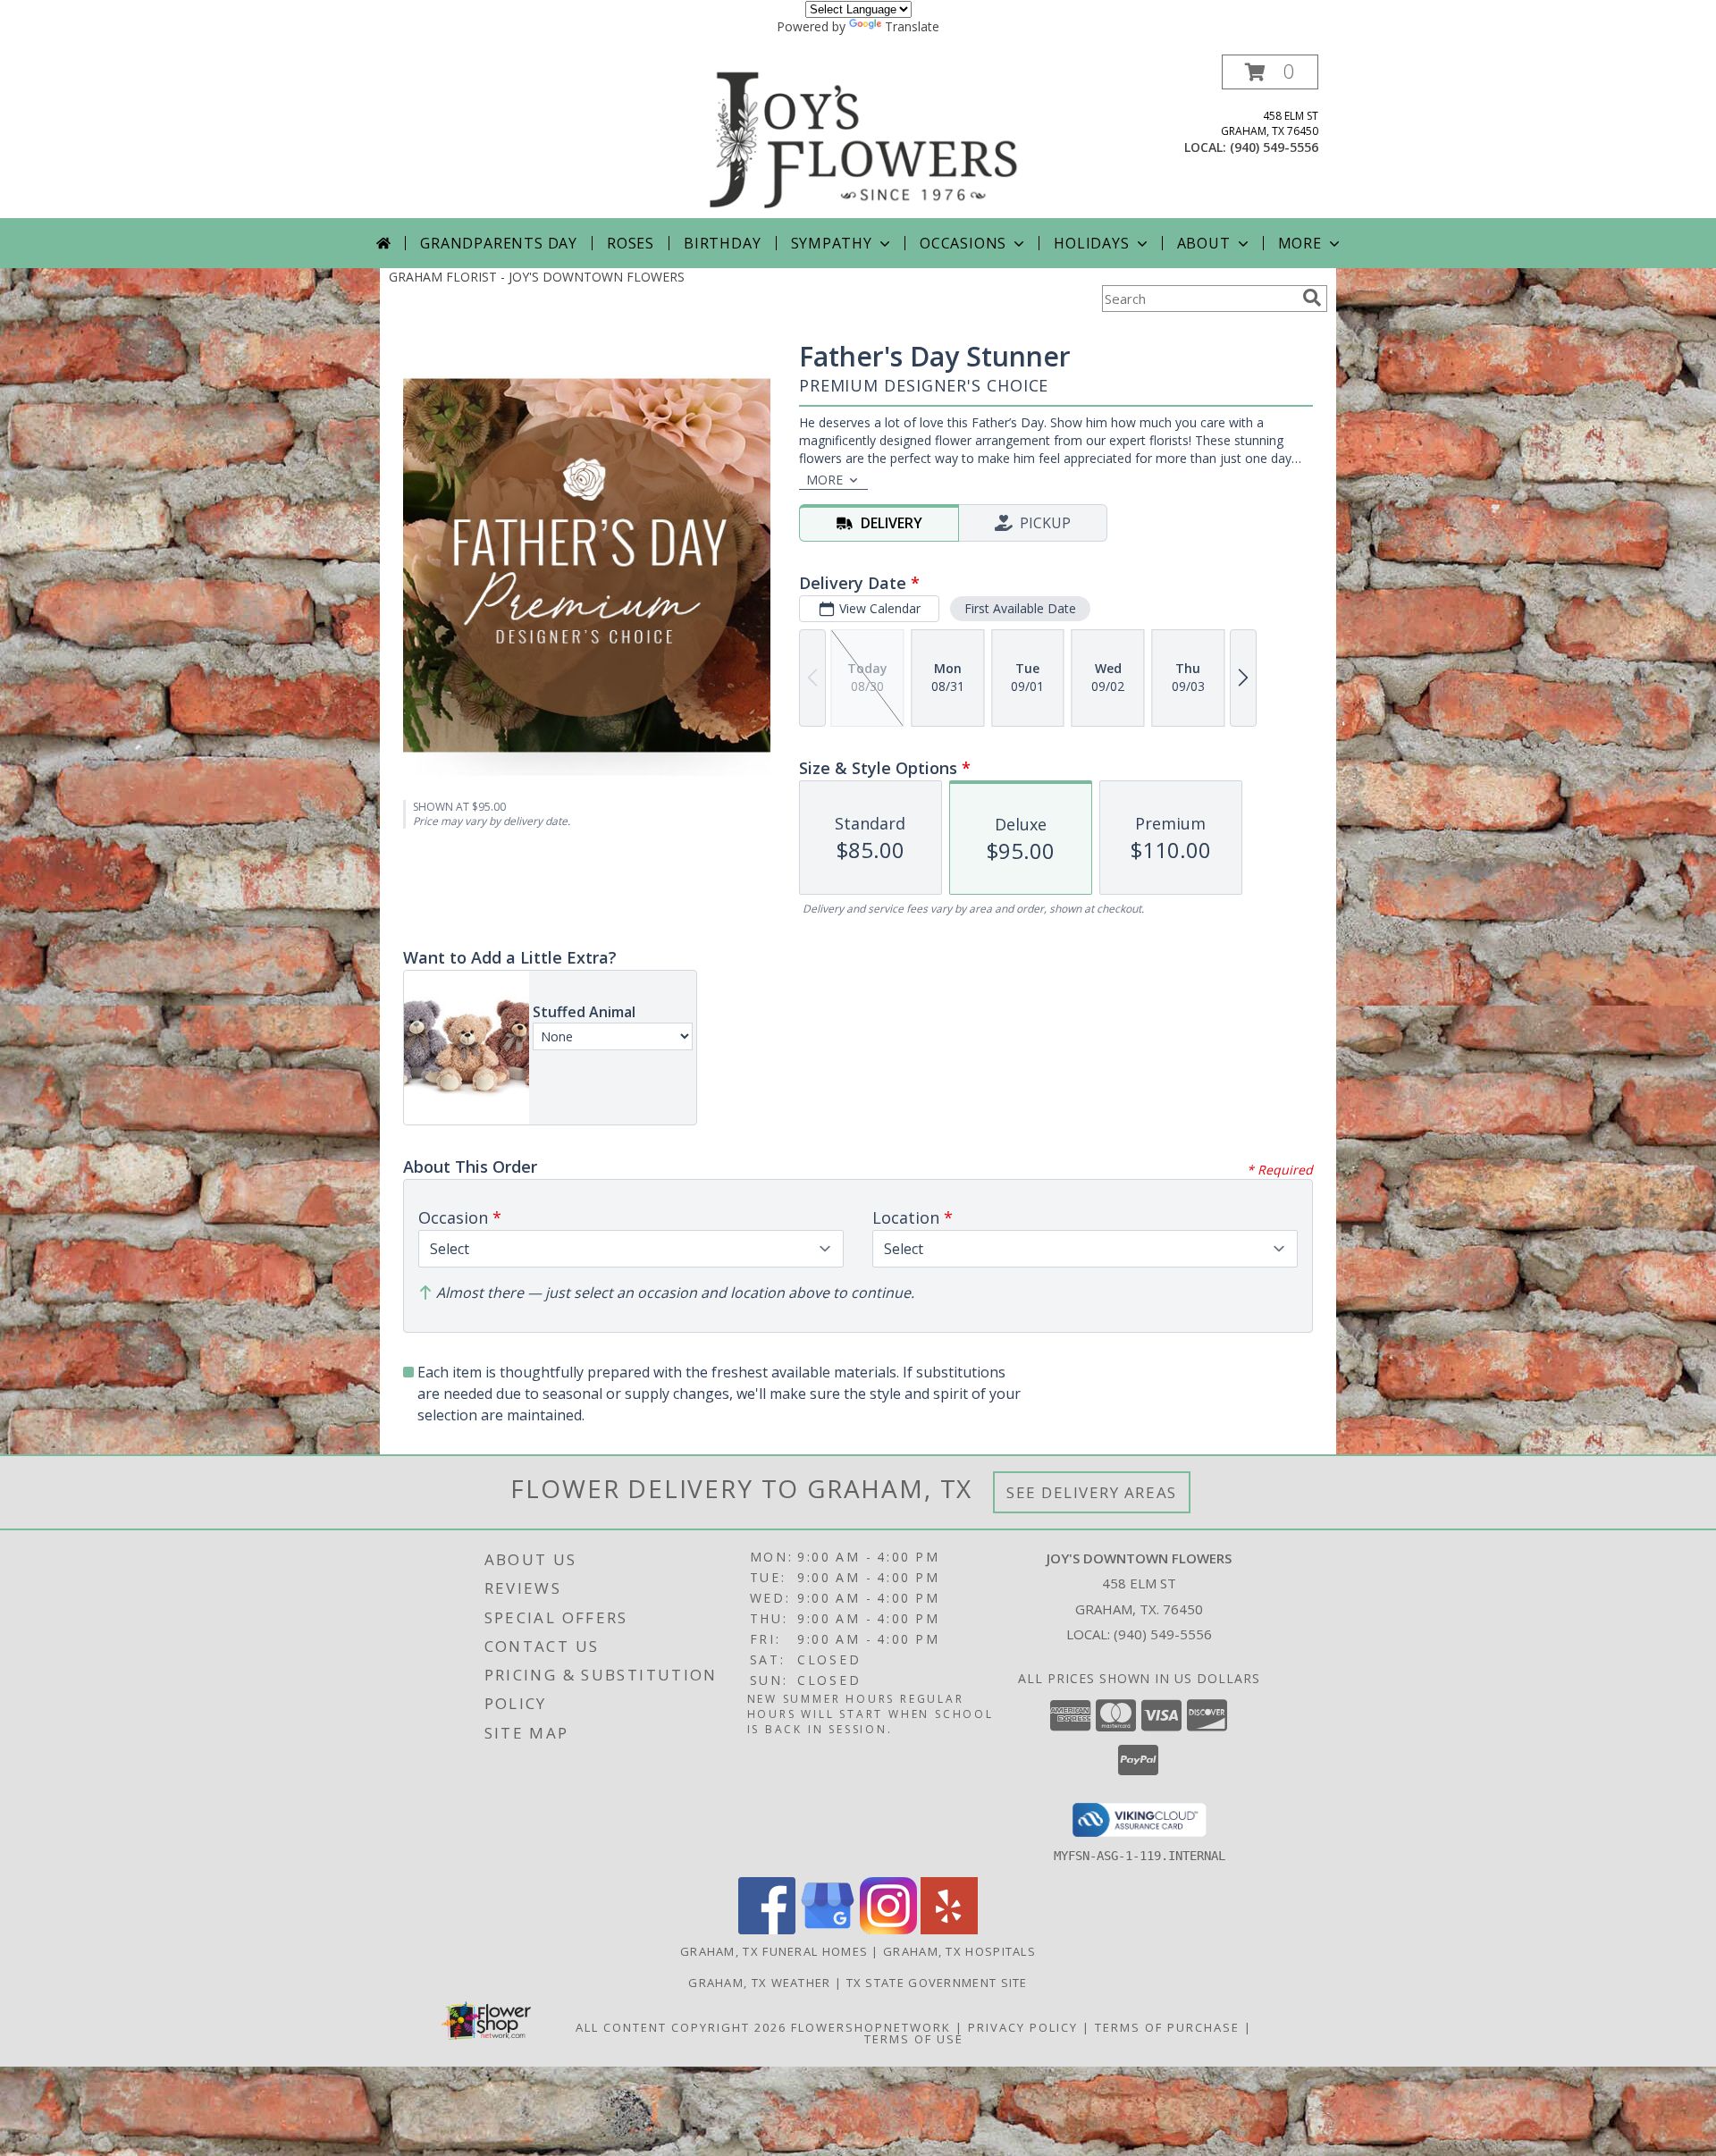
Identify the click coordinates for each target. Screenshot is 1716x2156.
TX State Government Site (937, 1983)
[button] (1270, 72)
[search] (1312, 298)
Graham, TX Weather (759, 1983)
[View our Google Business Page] (828, 1929)
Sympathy (832, 243)
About (1204, 243)
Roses (631, 243)
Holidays (1091, 243)
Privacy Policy (1023, 2027)
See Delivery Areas (1092, 1492)
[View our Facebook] (767, 1929)
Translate (912, 26)
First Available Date (1020, 608)
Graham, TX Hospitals (959, 1951)
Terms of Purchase (1167, 2027)
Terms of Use (914, 2039)
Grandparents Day (499, 243)
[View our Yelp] (949, 1929)
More (1300, 243)
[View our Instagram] (888, 1929)
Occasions (963, 243)
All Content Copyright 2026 (681, 2027)
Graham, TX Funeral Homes (774, 1951)
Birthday (722, 243)
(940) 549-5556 (1274, 147)
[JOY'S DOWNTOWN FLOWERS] (864, 136)
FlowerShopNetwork (871, 2027)
